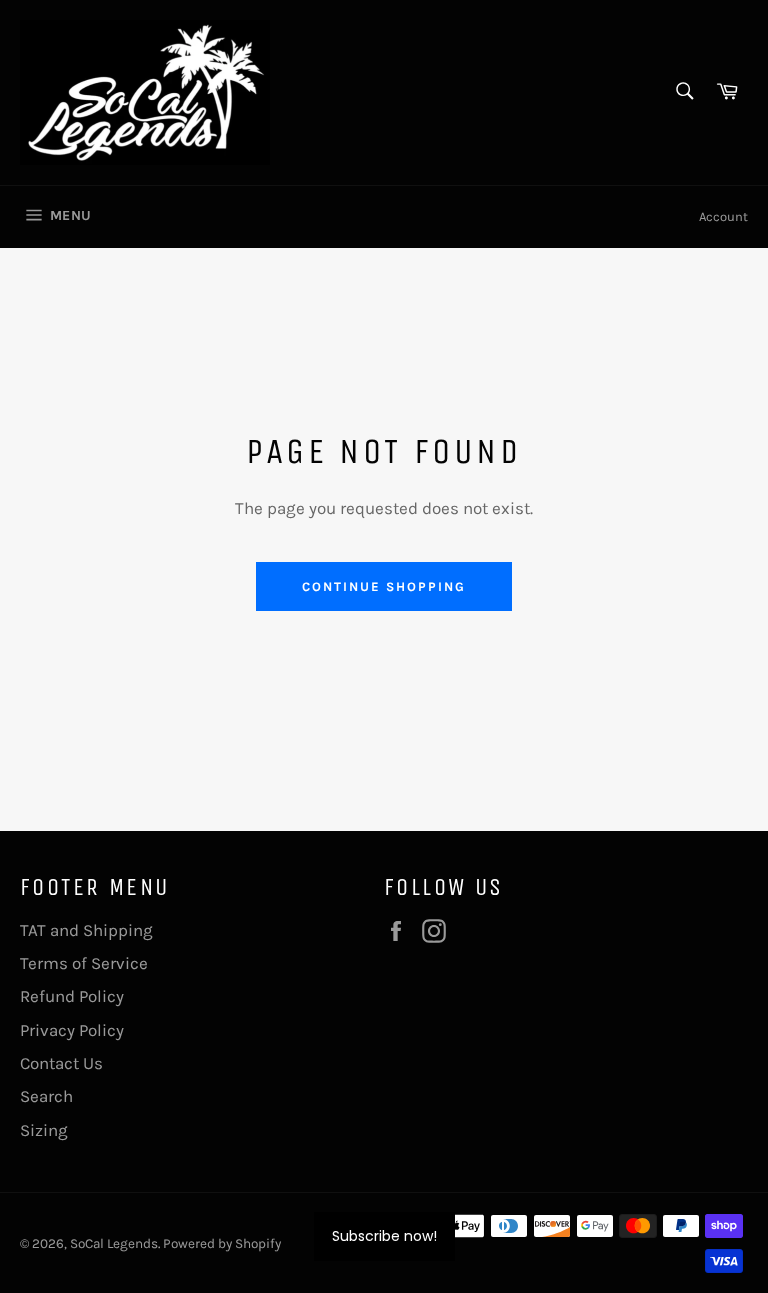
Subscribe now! (384, 1236)
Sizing (44, 1130)
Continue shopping (383, 586)
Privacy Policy (72, 1030)
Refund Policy (72, 996)
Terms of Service (84, 963)
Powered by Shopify (222, 1243)
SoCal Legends (114, 1243)
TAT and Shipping (86, 930)
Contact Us (61, 1063)
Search (46, 1096)
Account (723, 216)
